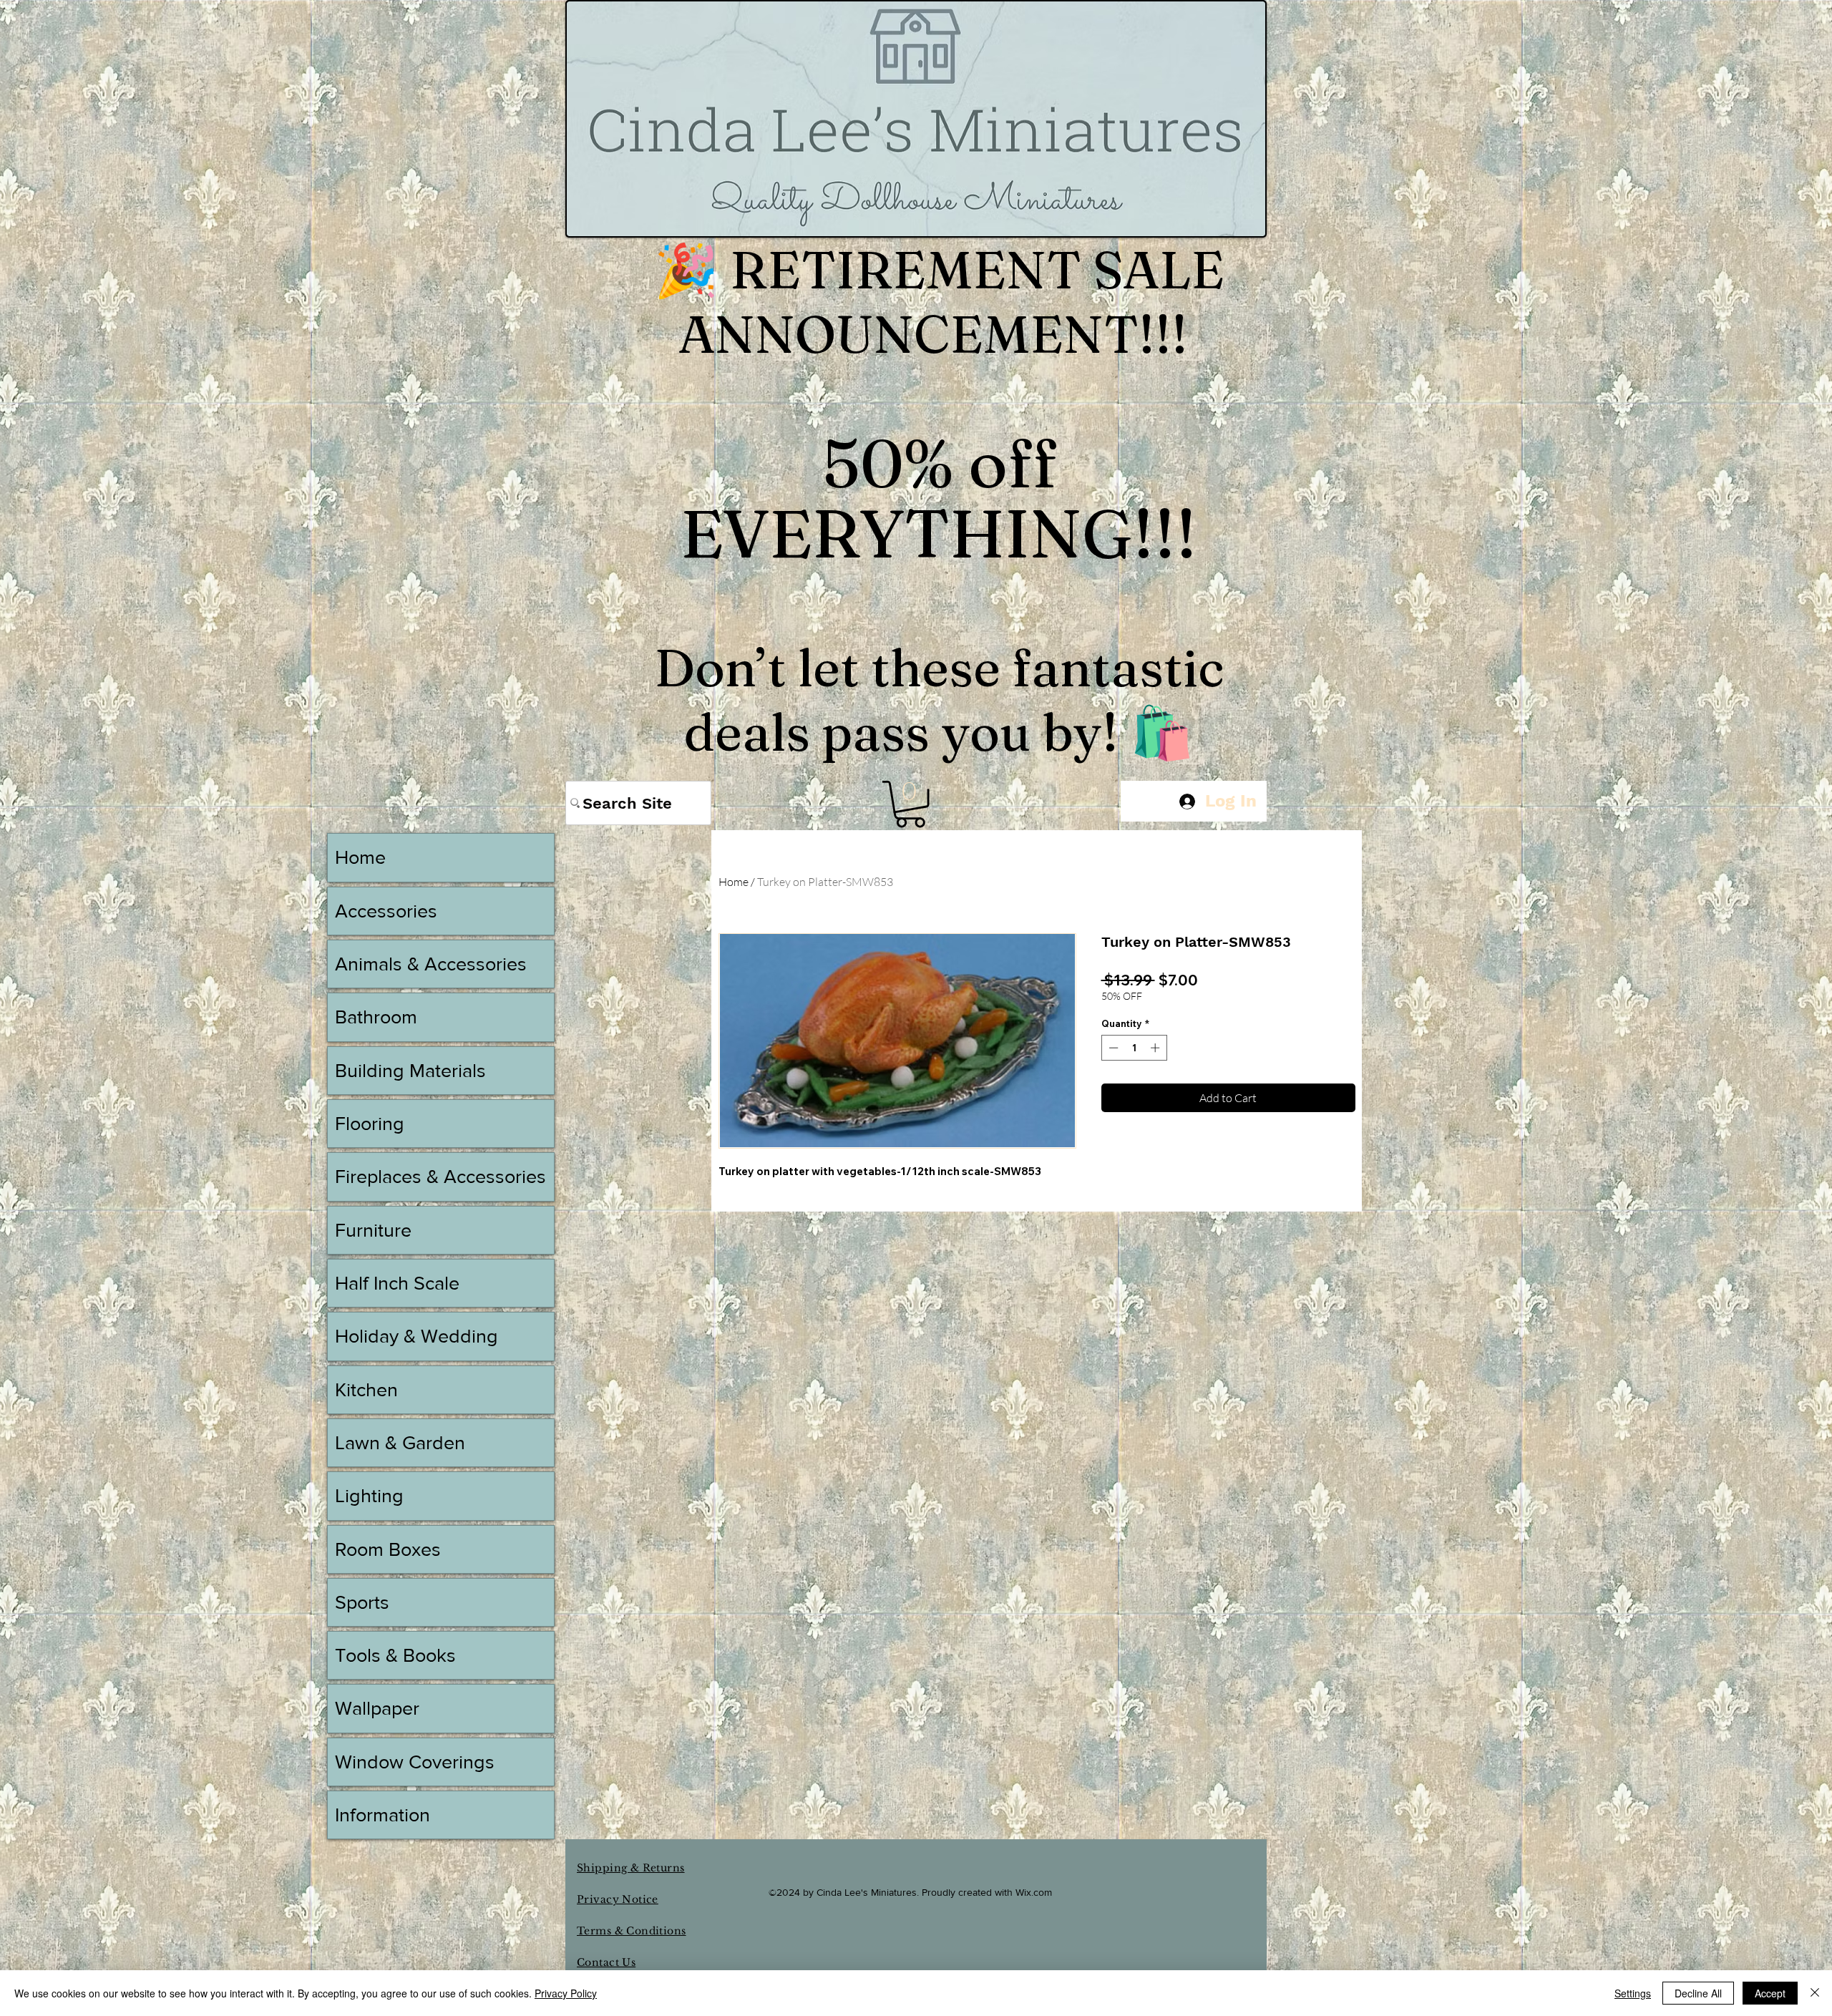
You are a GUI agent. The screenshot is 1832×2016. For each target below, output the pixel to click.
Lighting (369, 1495)
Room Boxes (388, 1549)
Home (734, 882)
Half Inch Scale (397, 1283)
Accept (1770, 1993)
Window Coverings (415, 1762)
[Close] (1815, 1993)
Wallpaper (377, 1708)
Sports (362, 1602)
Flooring (370, 1123)
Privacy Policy (566, 1993)
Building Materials (410, 1070)
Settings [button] (1633, 1993)
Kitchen (366, 1389)
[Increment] (1156, 1048)
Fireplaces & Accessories (440, 1176)
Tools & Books (395, 1655)
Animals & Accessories (431, 964)
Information (383, 1815)
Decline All (1698, 1993)
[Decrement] (1112, 1048)
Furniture (373, 1230)
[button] (910, 804)
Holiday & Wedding (416, 1336)
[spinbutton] (1134, 1048)
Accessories (386, 911)
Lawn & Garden (400, 1442)
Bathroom (376, 1017)
